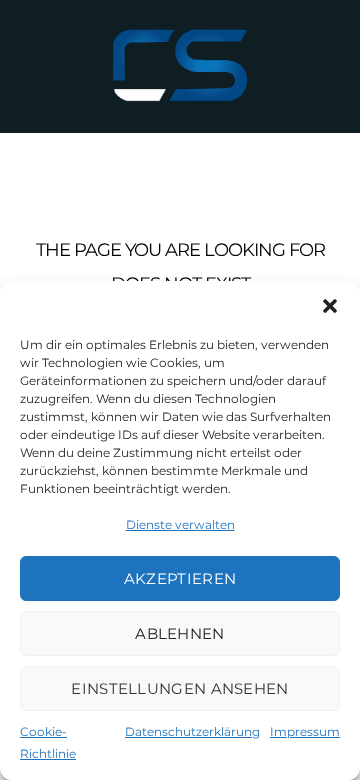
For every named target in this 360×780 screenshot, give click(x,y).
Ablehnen (179, 633)
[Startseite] (180, 65)
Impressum (305, 731)
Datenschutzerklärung (192, 731)
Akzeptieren (180, 578)
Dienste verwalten (180, 524)
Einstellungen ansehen (179, 688)
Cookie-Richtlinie (48, 742)
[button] (330, 306)
